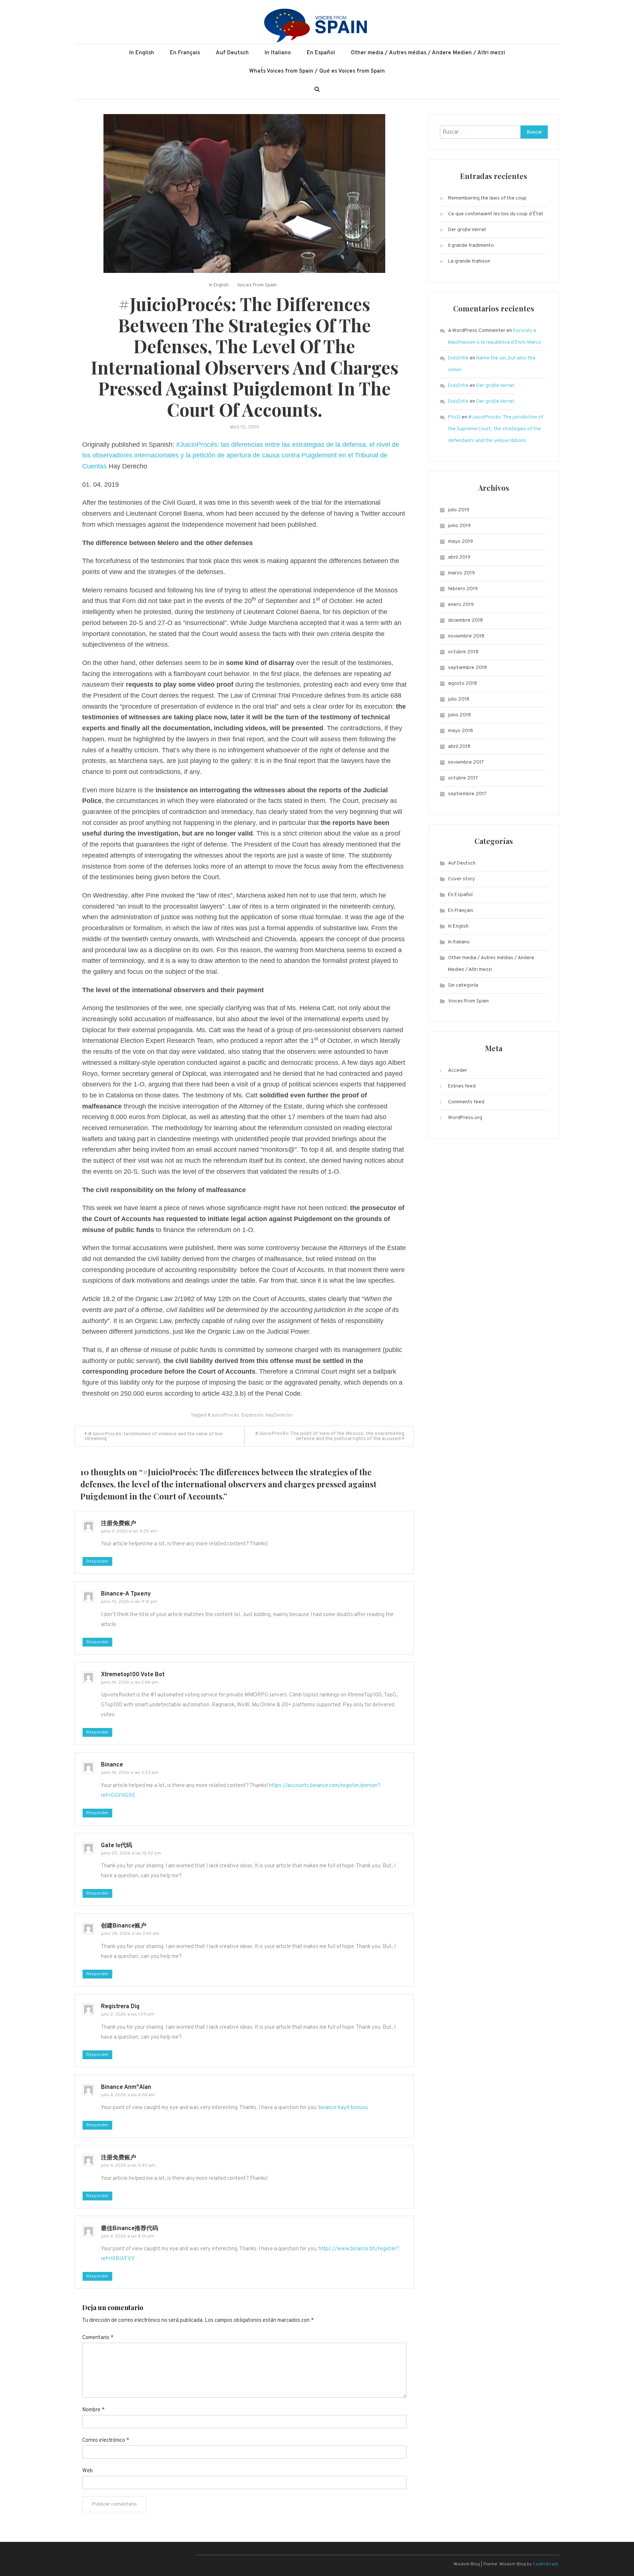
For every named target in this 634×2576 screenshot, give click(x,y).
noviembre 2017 (466, 762)
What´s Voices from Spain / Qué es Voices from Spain (317, 71)
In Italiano (278, 53)
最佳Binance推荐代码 (130, 2229)
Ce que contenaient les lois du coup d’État (496, 214)
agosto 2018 (462, 684)
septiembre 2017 (467, 794)
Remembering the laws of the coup (487, 198)
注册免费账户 (119, 1524)
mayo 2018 (460, 731)
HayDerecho (279, 1415)
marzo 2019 (461, 573)
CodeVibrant (545, 2564)
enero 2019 (461, 605)
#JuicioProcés (223, 1415)
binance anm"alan (126, 2087)
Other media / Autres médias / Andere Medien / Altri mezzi (428, 53)
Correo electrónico (106, 2440)
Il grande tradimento (471, 246)
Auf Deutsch (232, 53)
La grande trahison (469, 261)
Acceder (458, 1070)
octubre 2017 (463, 778)
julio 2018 (459, 699)
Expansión (252, 1415)
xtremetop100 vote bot (133, 1675)
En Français (185, 53)
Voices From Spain (257, 285)
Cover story (461, 879)
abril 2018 (459, 747)
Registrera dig (120, 2007)
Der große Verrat (467, 230)
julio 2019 (459, 510)
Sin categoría (463, 985)
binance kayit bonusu (343, 2108)
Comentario (98, 2338)
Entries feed (462, 1086)
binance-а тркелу (126, 1594)
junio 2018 (459, 715)
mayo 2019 (460, 542)
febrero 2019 (463, 589)
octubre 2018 (463, 652)
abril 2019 (459, 557)
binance (112, 1765)
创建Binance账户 (124, 1926)
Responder (97, 1561)
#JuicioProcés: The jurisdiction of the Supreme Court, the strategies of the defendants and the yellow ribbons (495, 429)
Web (88, 2471)
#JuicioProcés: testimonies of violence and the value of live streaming (154, 1436)
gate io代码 (116, 1846)
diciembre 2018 (465, 620)
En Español (321, 53)
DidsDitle (458, 358)
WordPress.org (465, 1118)
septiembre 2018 (467, 668)
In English (142, 53)
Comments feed (466, 1102)
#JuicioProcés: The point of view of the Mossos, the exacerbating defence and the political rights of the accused (330, 1436)
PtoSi (454, 417)
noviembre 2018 (466, 636)
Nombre (93, 2410)
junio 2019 (459, 526)
